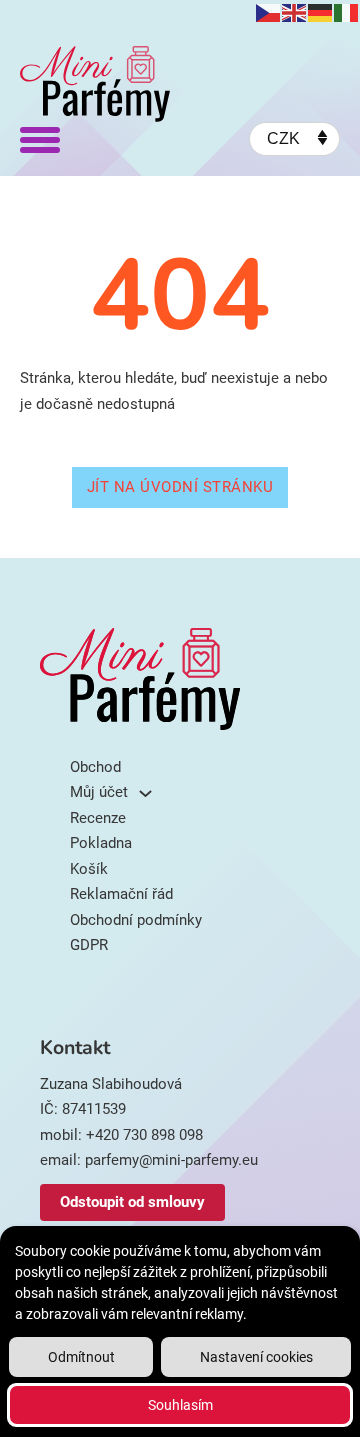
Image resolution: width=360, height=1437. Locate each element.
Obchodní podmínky (136, 920)
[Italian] (347, 12)
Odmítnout (81, 1357)
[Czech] (269, 12)
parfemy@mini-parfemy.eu (171, 1160)
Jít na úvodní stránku (180, 487)
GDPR (89, 945)
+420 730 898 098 (144, 1135)
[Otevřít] (40, 139)
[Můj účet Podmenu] (145, 793)
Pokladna (101, 843)
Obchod (183, 539)
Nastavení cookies (256, 1357)
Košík (89, 869)
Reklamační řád (121, 894)
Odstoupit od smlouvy (132, 1202)
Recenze (98, 818)
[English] (295, 12)
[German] (321, 12)
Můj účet (99, 792)
